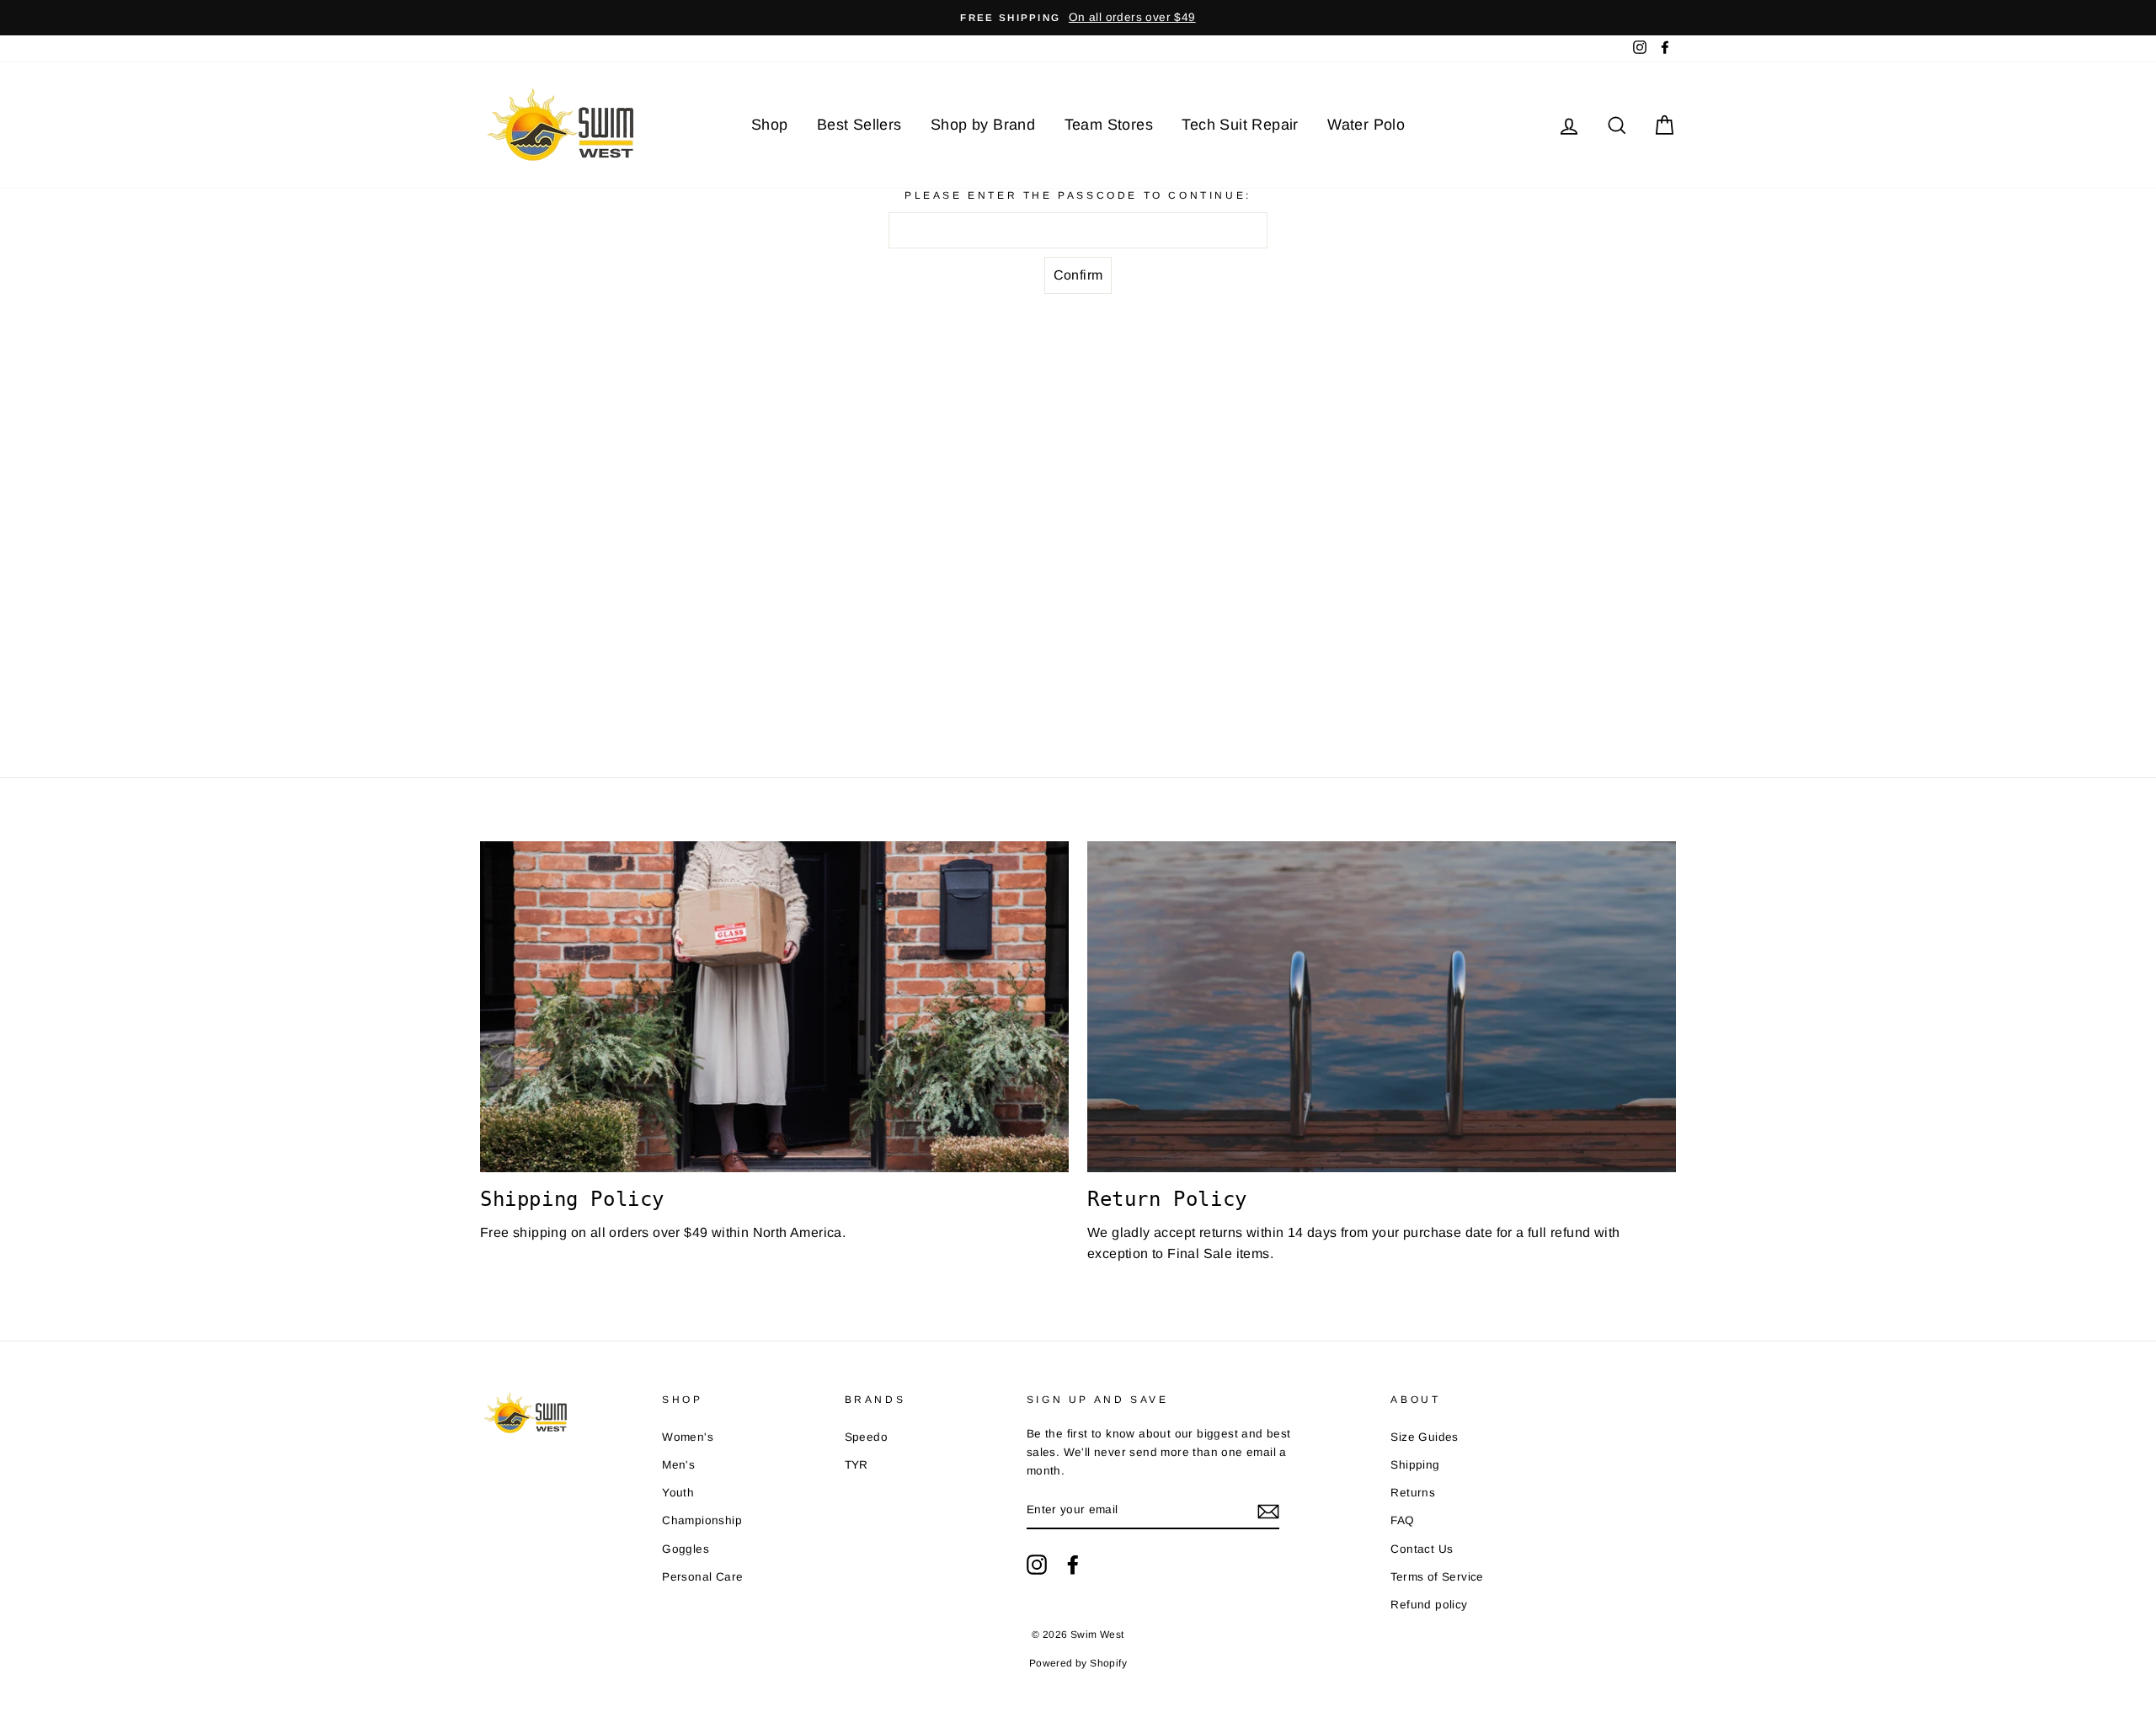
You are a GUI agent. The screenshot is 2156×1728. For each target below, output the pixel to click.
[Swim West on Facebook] (1073, 1565)
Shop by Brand (983, 125)
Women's (688, 1437)
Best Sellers (859, 125)
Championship (702, 1520)
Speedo (866, 1437)
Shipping (1415, 1465)
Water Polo (1366, 125)
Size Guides (1424, 1437)
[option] (1078, 18)
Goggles (686, 1549)
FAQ (1402, 1520)
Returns (1413, 1493)
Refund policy (1429, 1605)
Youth (678, 1493)
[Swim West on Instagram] (1037, 1565)
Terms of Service (1437, 1577)
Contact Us (1422, 1549)
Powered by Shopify (1078, 1663)
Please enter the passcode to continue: (1078, 195)
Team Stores (1109, 125)
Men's (678, 1465)
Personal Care (702, 1577)
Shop (770, 125)
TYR (857, 1465)
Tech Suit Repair (1240, 125)
